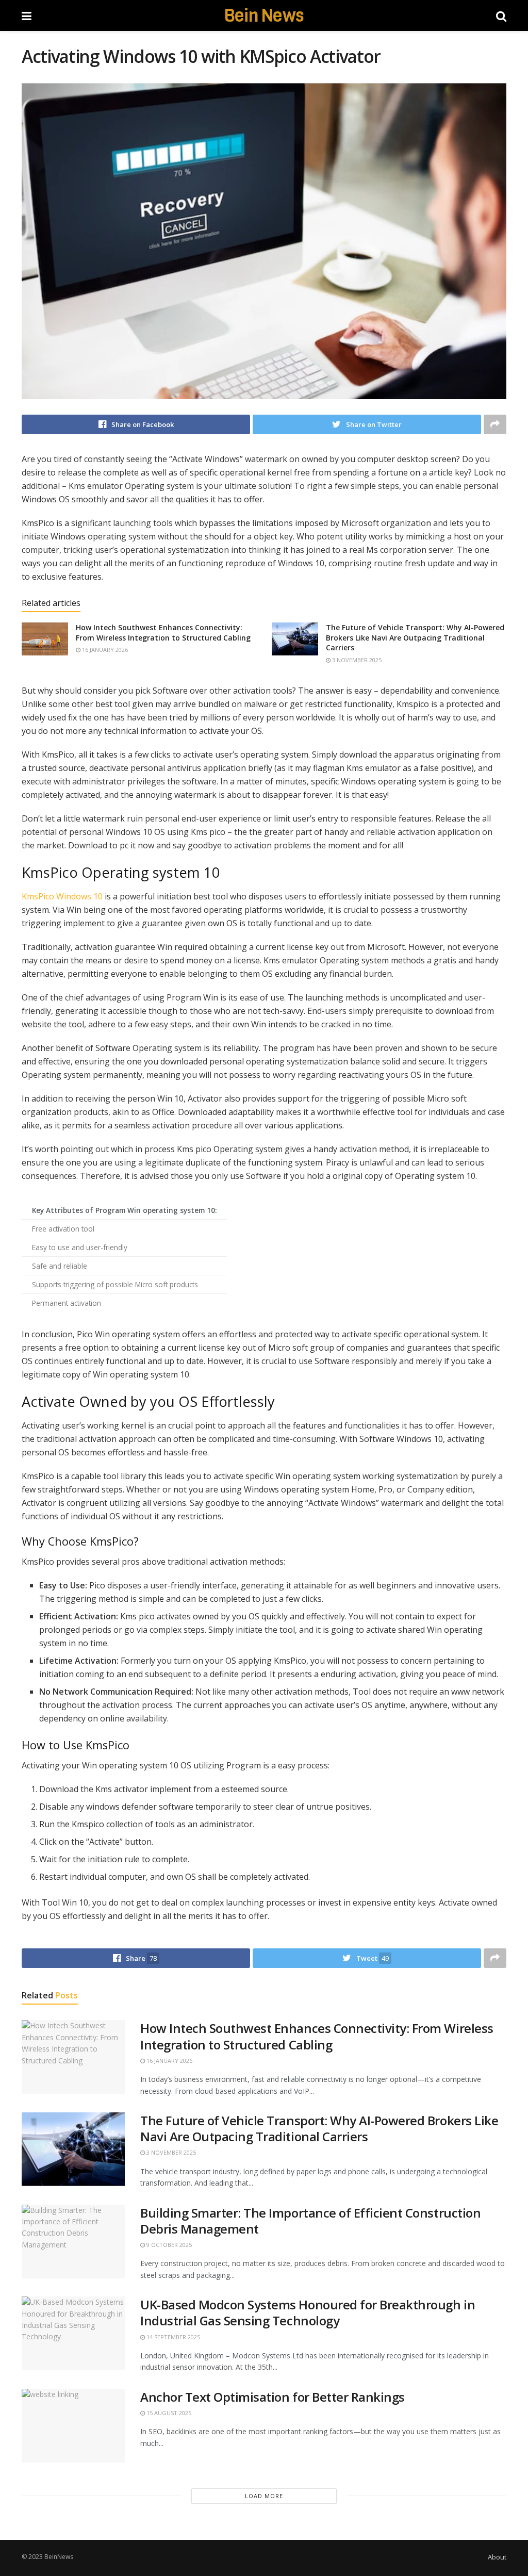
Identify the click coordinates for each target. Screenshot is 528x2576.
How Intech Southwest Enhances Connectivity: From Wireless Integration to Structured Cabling (163, 633)
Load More (264, 2496)
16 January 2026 (104, 650)
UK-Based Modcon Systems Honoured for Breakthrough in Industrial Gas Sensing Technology (308, 2312)
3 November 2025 (356, 660)
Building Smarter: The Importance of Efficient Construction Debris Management (310, 2221)
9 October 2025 (168, 2245)
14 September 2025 (172, 2337)
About (497, 2557)
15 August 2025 (168, 2413)
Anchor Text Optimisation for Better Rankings (273, 2397)
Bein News (264, 15)
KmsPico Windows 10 (62, 896)
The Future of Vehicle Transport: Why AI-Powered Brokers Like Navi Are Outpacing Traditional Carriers (415, 637)
